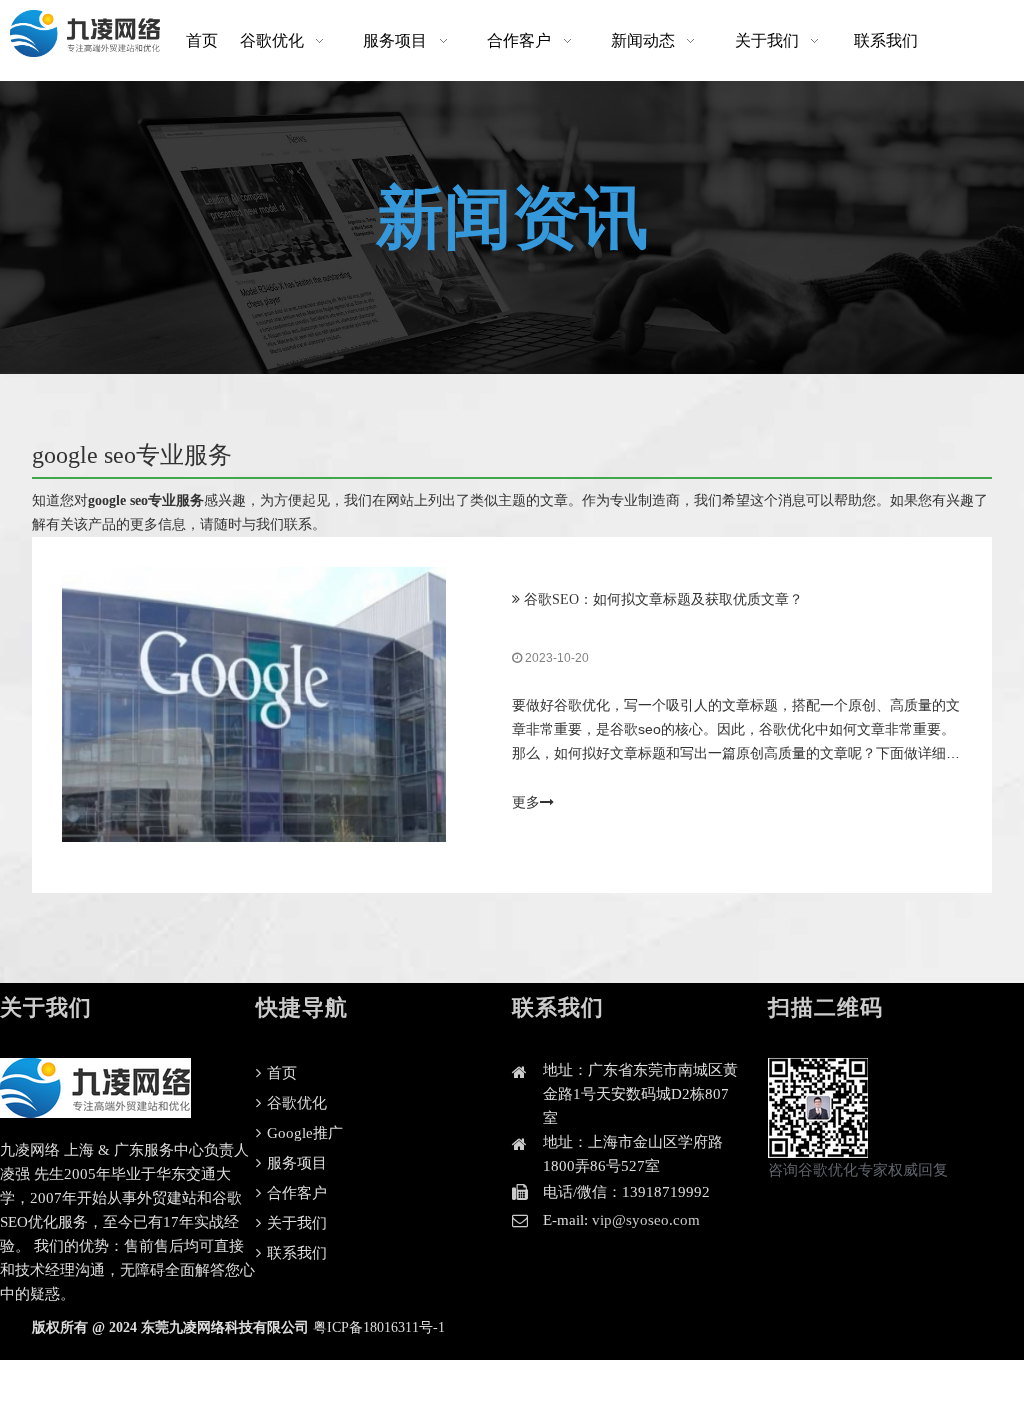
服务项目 (295, 1163)
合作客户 (295, 1193)
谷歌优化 (295, 1103)
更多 (526, 802)
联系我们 (295, 1253)
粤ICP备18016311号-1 (379, 1327)
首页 (280, 1073)
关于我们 (295, 1223)
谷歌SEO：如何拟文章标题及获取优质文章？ (663, 599)
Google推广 (303, 1133)
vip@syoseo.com (646, 1220)
